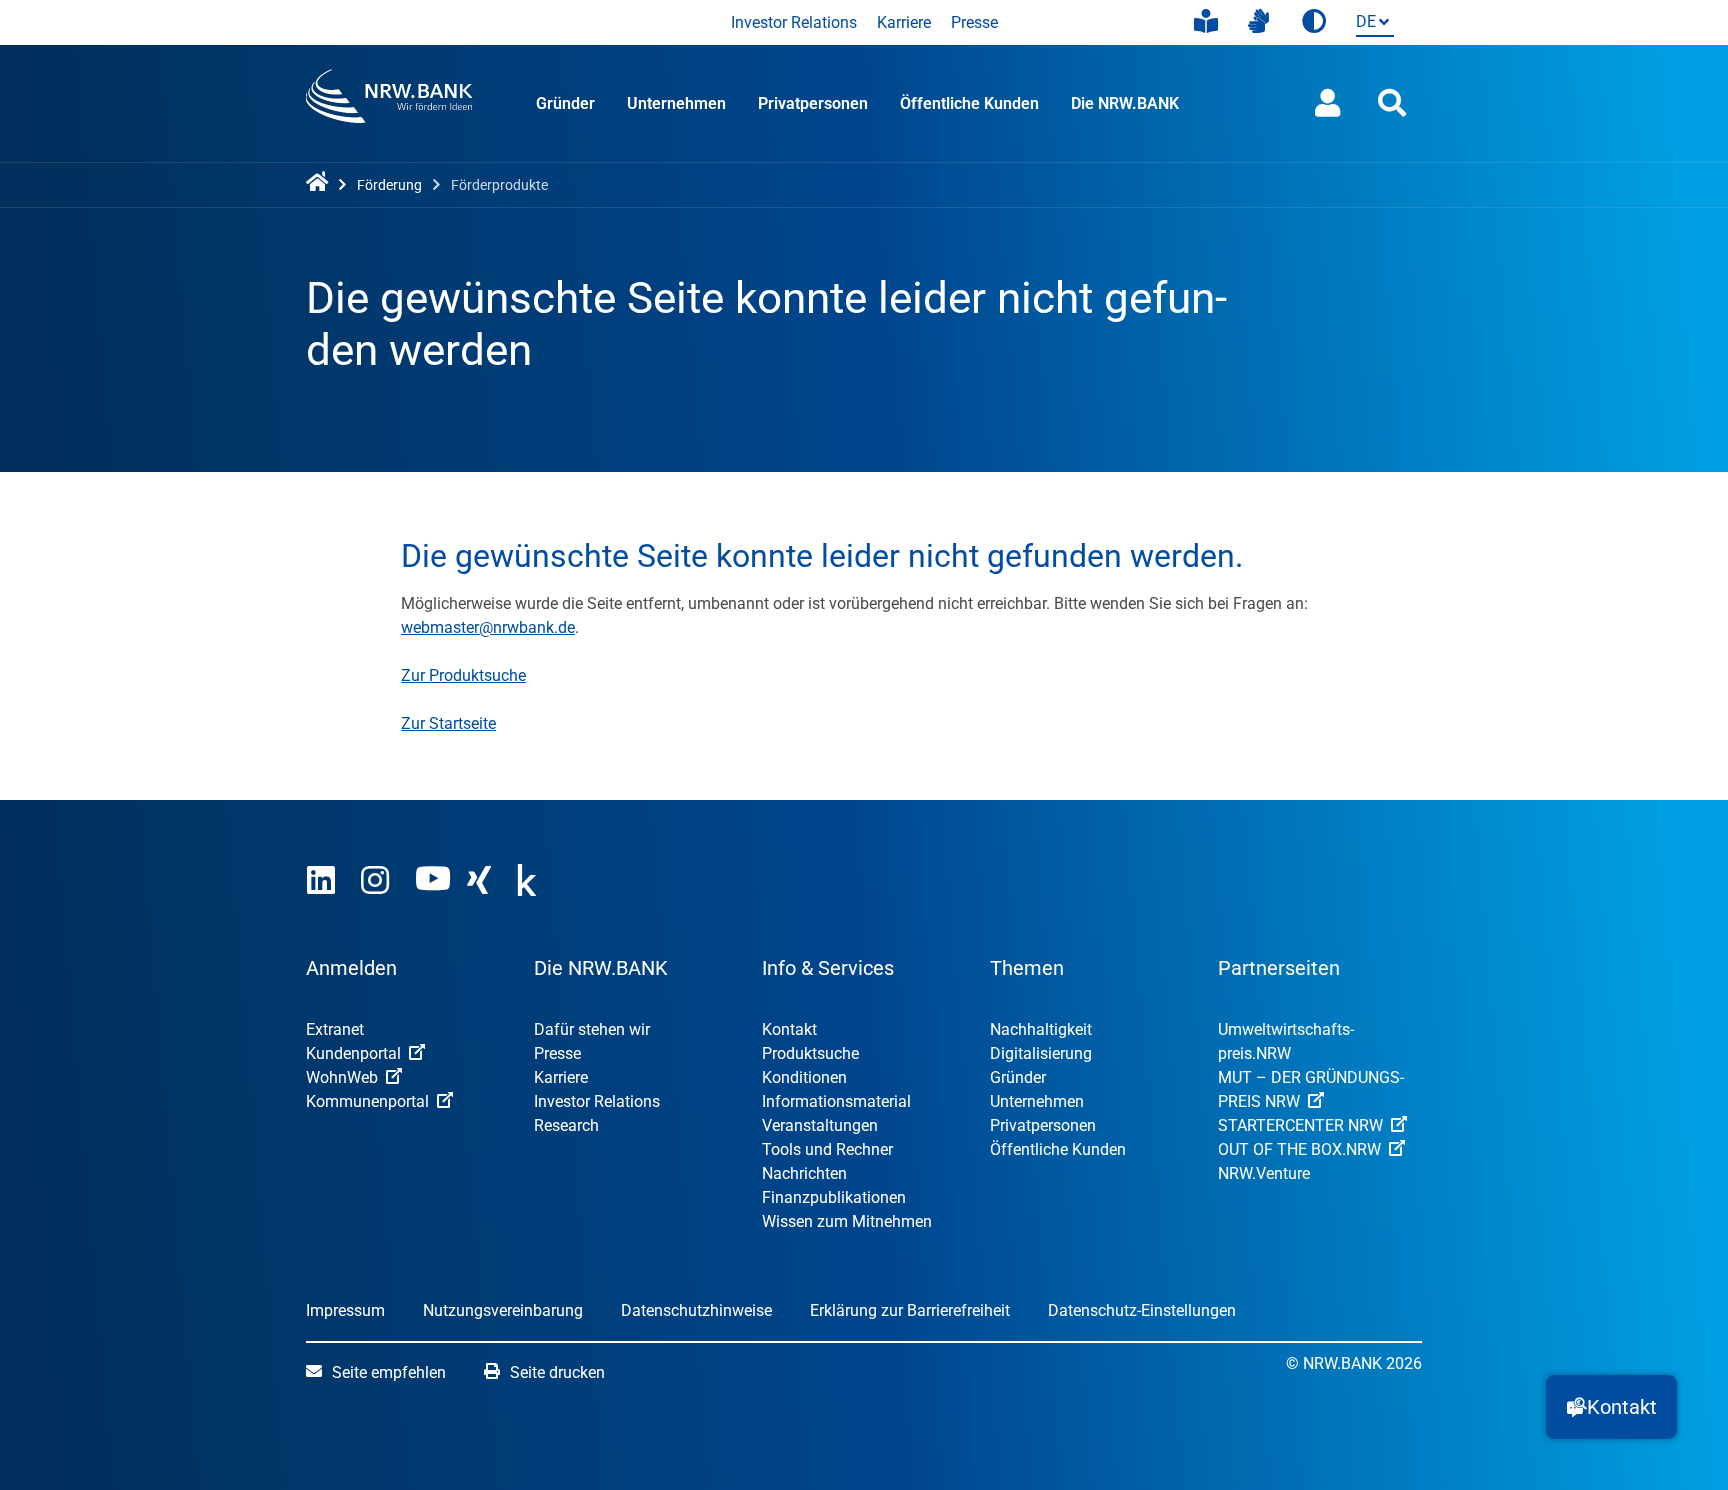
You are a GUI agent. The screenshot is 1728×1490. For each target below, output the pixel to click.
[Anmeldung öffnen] (1328, 103)
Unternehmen (676, 103)
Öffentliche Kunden (969, 103)
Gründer (565, 103)
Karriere (904, 22)
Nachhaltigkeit (1041, 1029)
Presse (974, 22)
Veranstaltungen (820, 1125)
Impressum (345, 1310)
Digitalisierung (1041, 1053)
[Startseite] (321, 183)
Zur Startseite (448, 723)
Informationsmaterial (836, 1101)
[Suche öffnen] (1392, 103)
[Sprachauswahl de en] (1371, 23)
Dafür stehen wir (592, 1029)
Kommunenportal (367, 1101)
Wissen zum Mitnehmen (847, 1221)
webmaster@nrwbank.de (488, 627)
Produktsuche (810, 1053)
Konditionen (804, 1077)
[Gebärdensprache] (1258, 22)
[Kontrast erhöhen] (1314, 22)
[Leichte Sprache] (1206, 22)
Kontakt (789, 1029)
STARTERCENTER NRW (1300, 1125)
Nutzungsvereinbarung (503, 1310)
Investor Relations (794, 22)
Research (566, 1125)
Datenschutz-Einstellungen (1142, 1310)
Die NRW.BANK (1125, 103)
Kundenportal (353, 1053)
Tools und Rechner (827, 1149)
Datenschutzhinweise (696, 1310)
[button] (1611, 1407)
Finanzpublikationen (834, 1197)
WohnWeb (342, 1077)
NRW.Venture (1264, 1173)
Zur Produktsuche (463, 675)
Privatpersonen (813, 103)
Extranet (335, 1029)
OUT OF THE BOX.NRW (1299, 1149)
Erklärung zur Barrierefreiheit (910, 1310)
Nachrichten (804, 1173)
